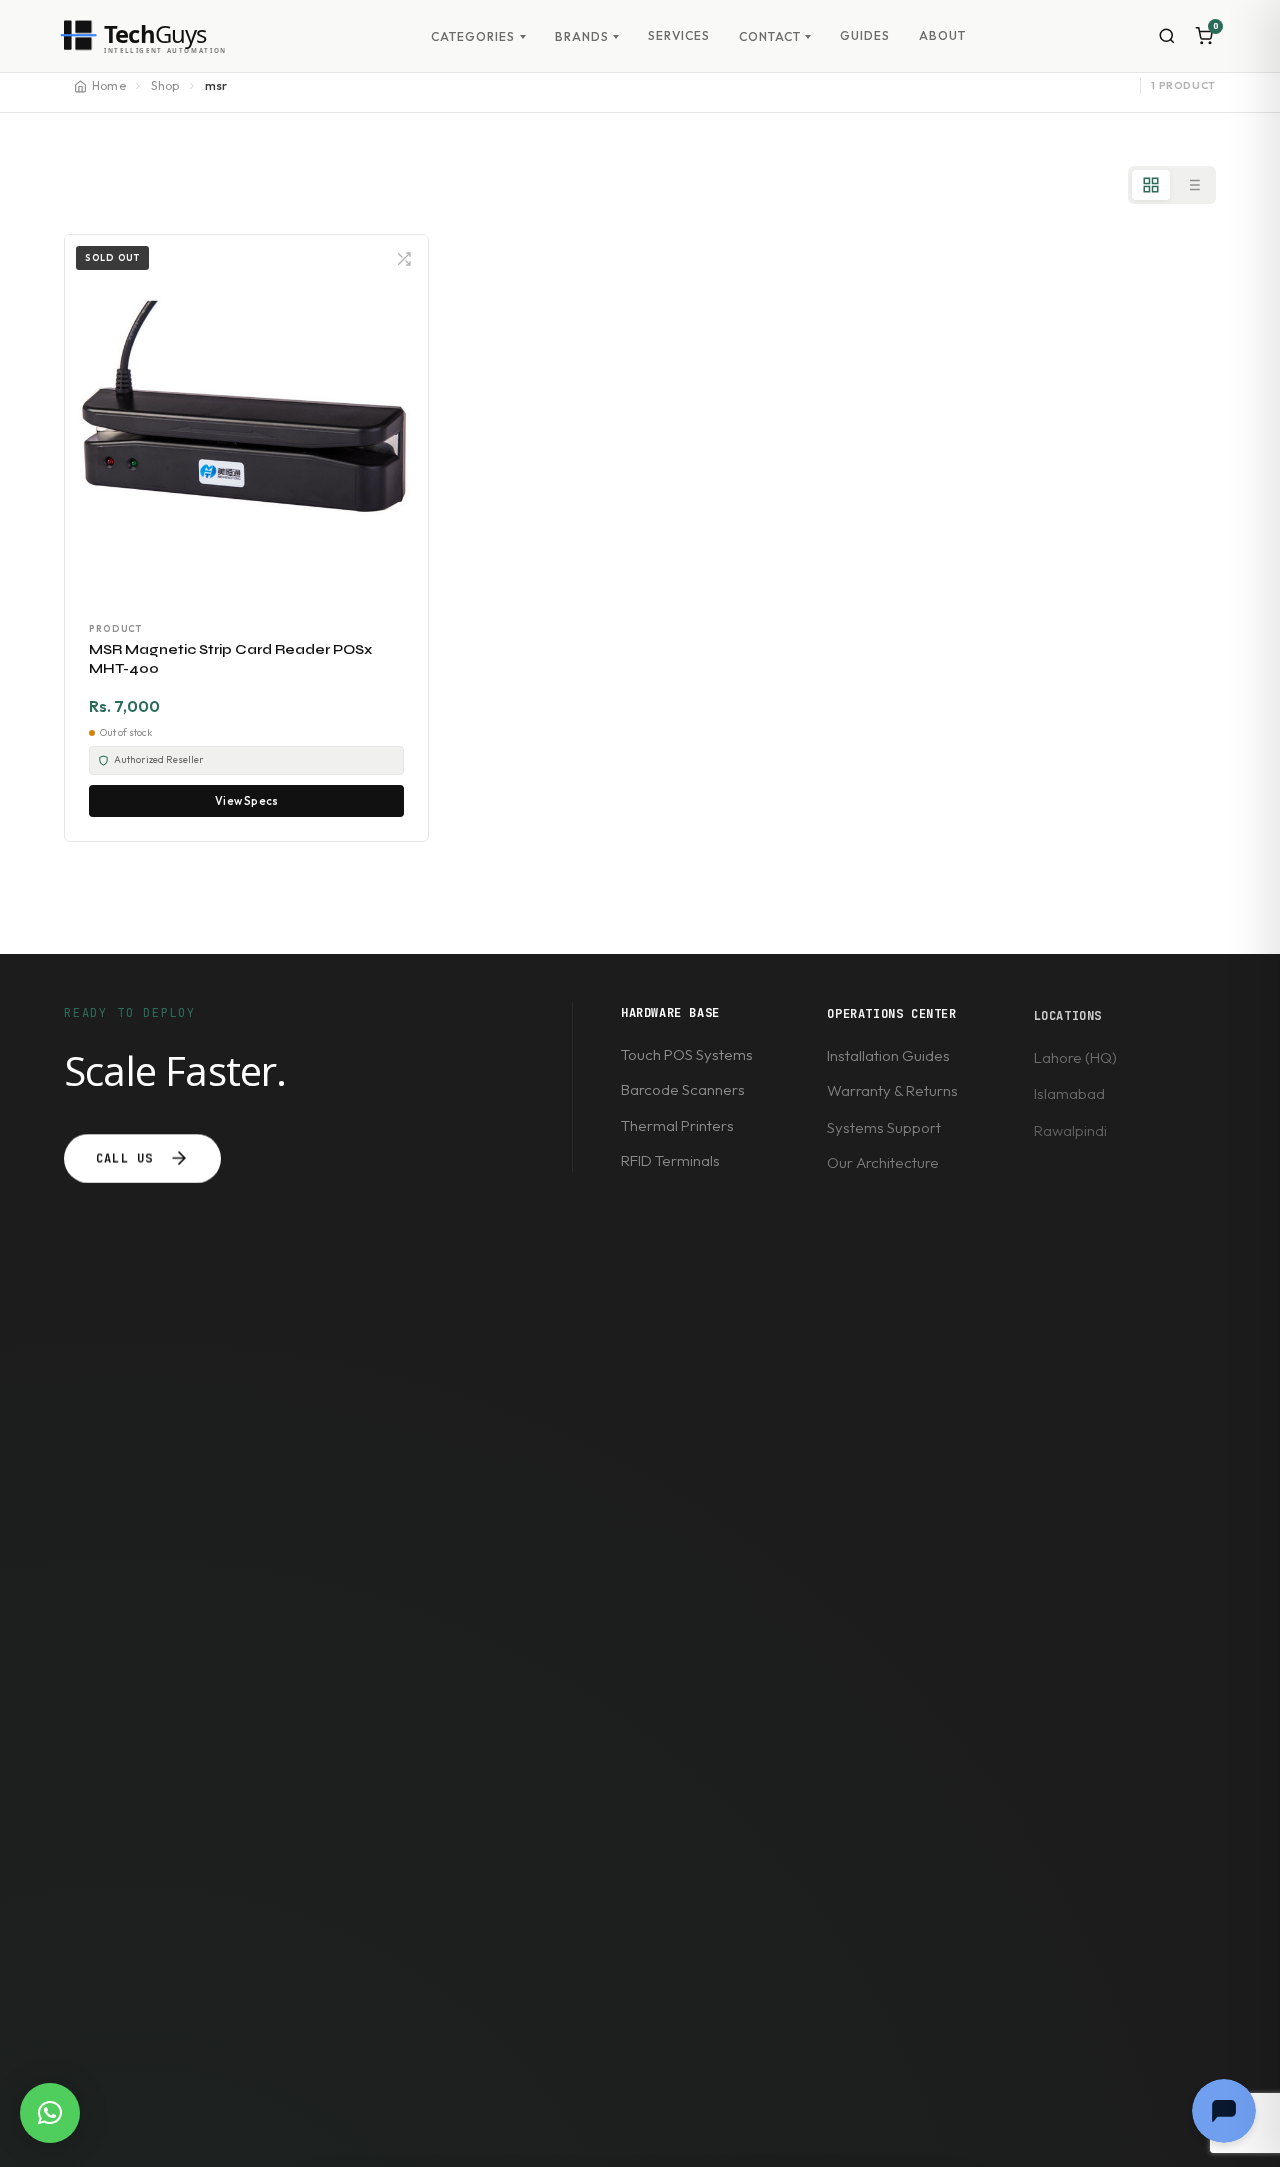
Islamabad (1069, 1093)
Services (679, 35)
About (942, 35)
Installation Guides (888, 1054)
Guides (865, 35)
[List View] (1193, 185)
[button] (50, 2113)
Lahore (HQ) (1075, 1057)
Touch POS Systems (687, 1054)
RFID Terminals (670, 1161)
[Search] (1166, 36)
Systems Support (884, 1126)
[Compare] (404, 259)
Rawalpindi (1070, 1129)
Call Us (124, 1158)
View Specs (246, 801)
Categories (473, 37)
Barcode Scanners (683, 1089)
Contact (770, 37)
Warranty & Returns (892, 1090)
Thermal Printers (677, 1125)
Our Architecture (883, 1162)
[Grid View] (1151, 185)
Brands (582, 37)
